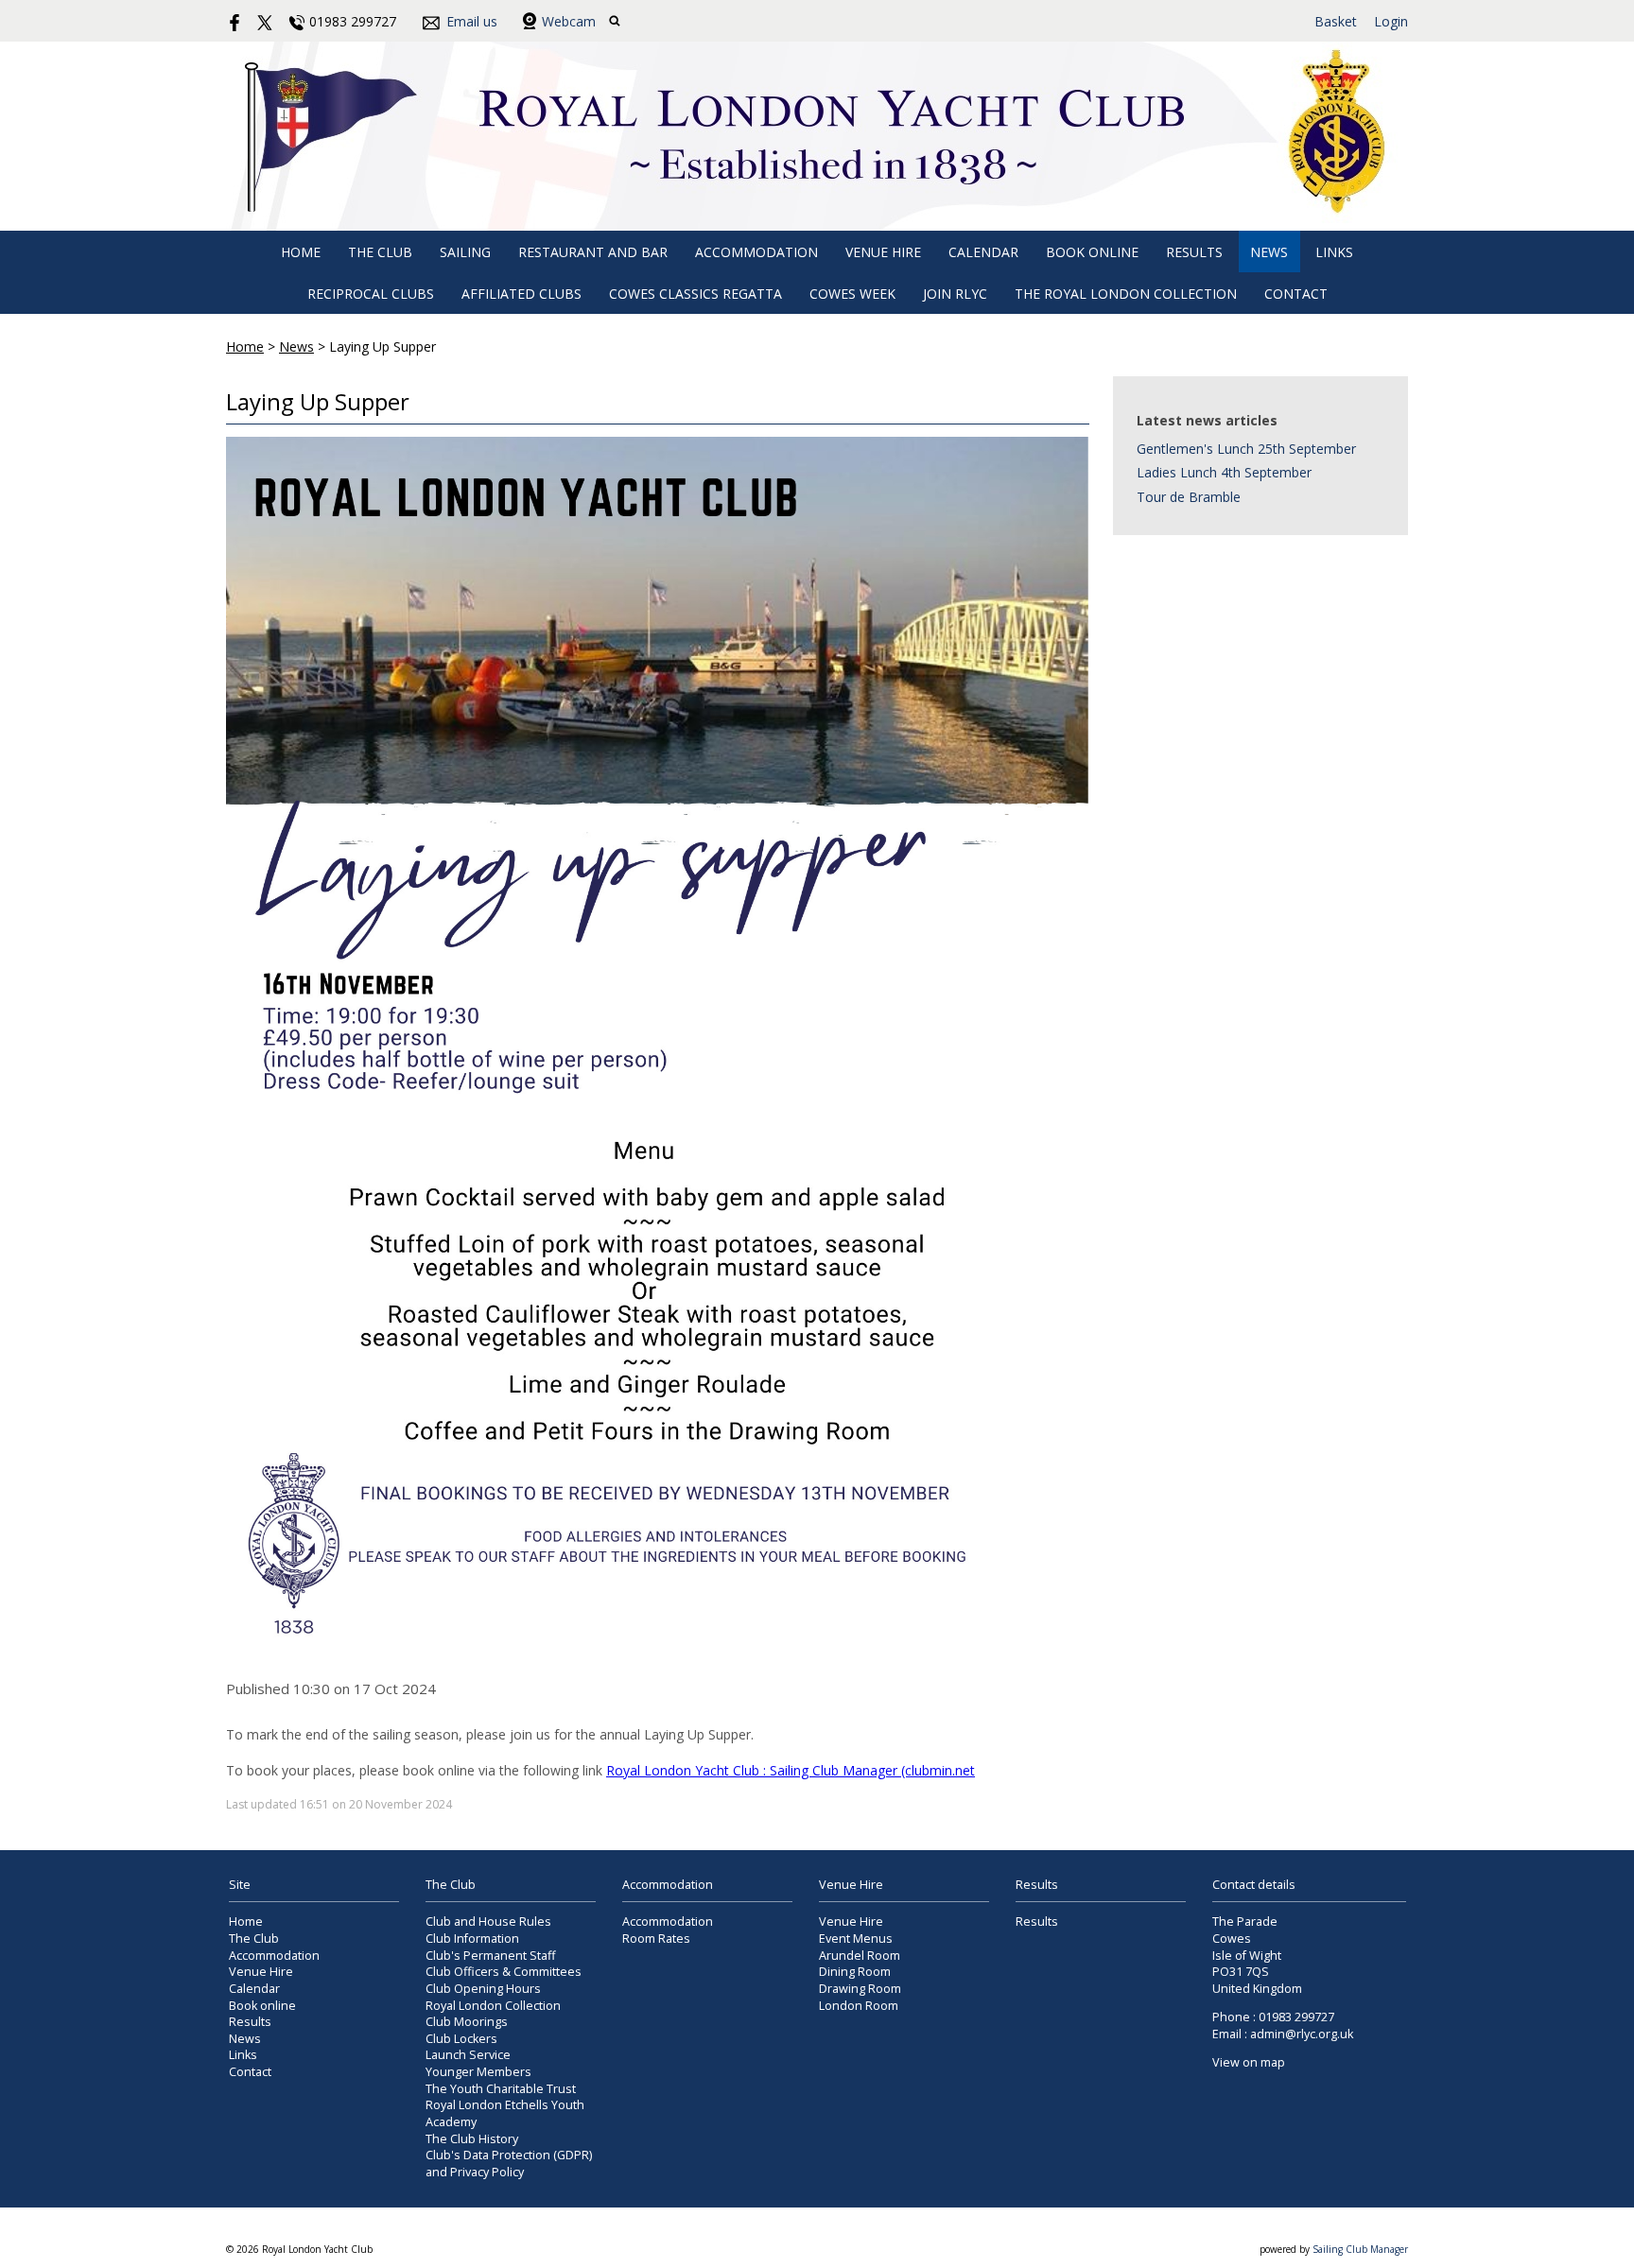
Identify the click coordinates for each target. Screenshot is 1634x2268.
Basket (1336, 21)
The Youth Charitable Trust (501, 2089)
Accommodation (756, 252)
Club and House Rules (488, 1922)
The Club (380, 252)
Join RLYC (955, 294)
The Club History (472, 2139)
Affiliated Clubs (521, 294)
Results (1194, 252)
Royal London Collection (493, 2006)
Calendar (983, 252)
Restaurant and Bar (593, 252)
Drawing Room (860, 1989)
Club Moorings (467, 2022)
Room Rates (656, 1939)
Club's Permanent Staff (490, 1956)
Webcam (569, 21)
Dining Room (855, 1972)
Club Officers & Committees (504, 1972)
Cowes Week (852, 294)
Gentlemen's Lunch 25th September (1246, 449)
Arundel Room (860, 1956)
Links (1334, 252)
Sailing (465, 252)
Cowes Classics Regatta (695, 294)
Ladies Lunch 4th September (1224, 472)
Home (301, 252)
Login (1391, 21)
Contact (1296, 294)
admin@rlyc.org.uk (1302, 2034)
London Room (859, 2006)
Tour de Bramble (1189, 497)
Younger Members (478, 2072)
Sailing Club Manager (1360, 2249)
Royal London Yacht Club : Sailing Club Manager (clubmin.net (791, 1770)
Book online (1092, 252)
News (1269, 252)
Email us (472, 21)
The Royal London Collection (1126, 294)
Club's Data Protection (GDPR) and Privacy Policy (509, 2164)
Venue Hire (883, 252)
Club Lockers (461, 2039)
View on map (1249, 2062)
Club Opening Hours (483, 1989)
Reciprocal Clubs (371, 294)
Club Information (472, 1939)
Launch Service (468, 2055)
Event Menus (856, 1939)
